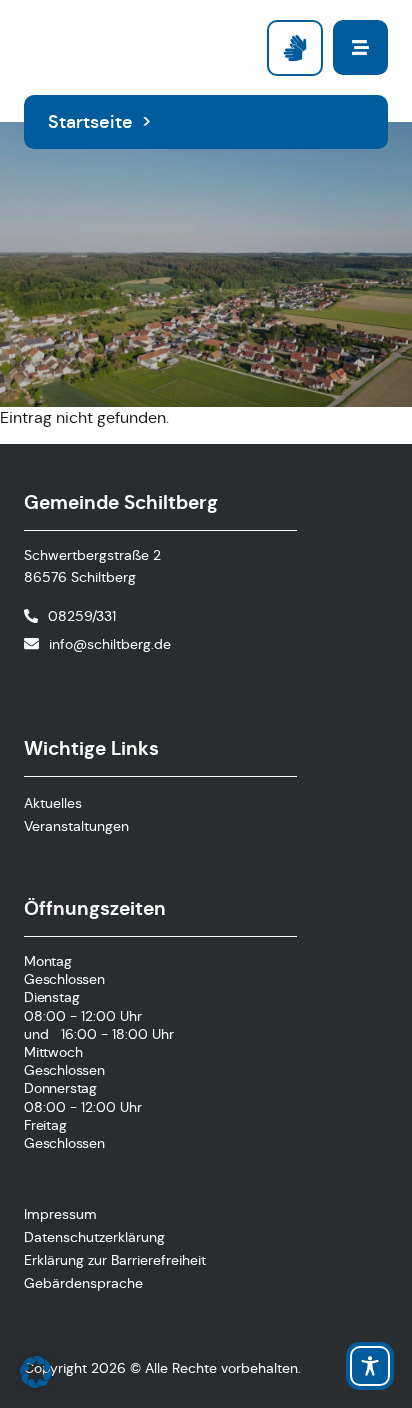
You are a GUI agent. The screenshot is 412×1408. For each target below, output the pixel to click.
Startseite (90, 122)
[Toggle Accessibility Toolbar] (370, 1366)
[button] (36, 1372)
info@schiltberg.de (110, 644)
